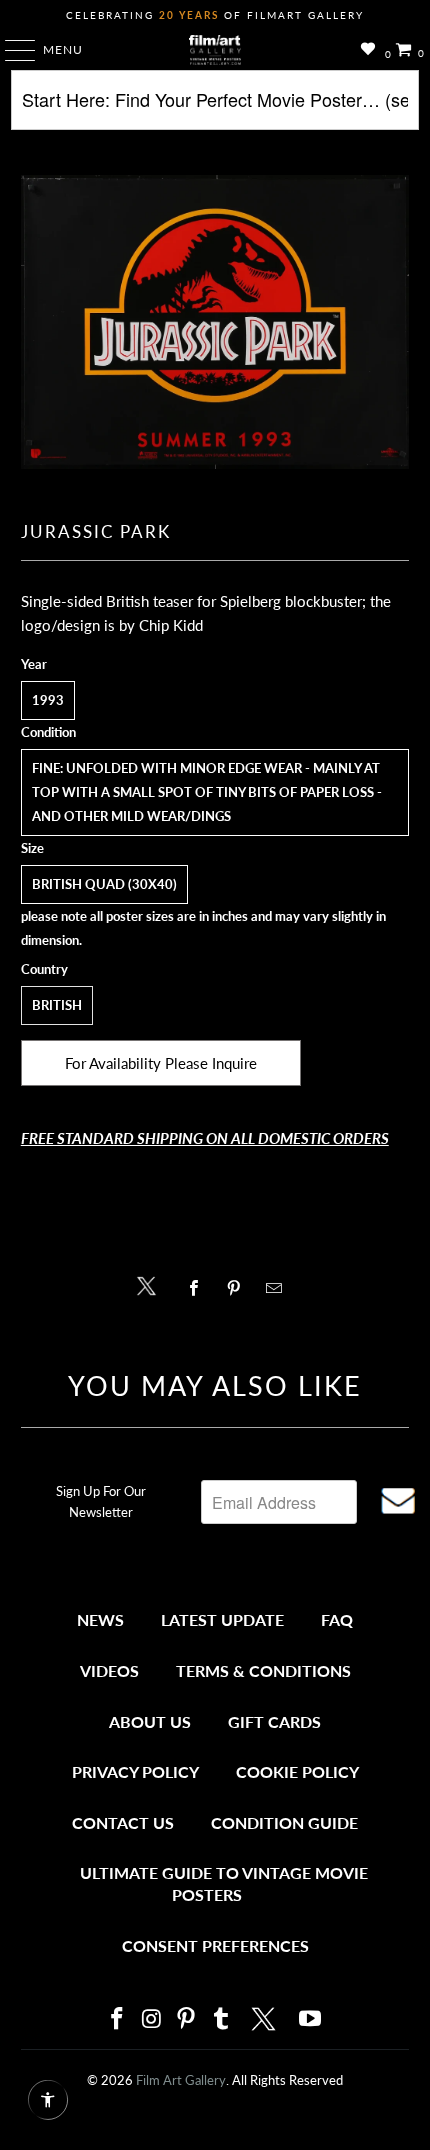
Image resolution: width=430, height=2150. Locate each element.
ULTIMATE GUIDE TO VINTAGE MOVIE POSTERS (224, 1883)
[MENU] (10, 50)
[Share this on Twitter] (151, 1284)
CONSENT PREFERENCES (215, 1945)
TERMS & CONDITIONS (263, 1670)
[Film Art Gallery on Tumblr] (221, 2019)
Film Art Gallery (181, 2080)
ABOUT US (150, 1721)
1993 (48, 700)
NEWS (100, 1619)
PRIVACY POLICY (135, 1771)
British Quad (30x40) (104, 884)
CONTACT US (123, 1822)
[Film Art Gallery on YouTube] (311, 2019)
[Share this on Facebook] (198, 1288)
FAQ (337, 1619)
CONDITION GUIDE (284, 1822)
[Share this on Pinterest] (238, 1288)
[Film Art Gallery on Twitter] (266, 2019)
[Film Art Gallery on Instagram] (152, 2019)
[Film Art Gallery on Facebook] (117, 2019)
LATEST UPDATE (222, 1619)
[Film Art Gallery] (215, 50)
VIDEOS (109, 1670)
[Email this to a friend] (279, 1288)
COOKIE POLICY (297, 1771)
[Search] (215, 107)
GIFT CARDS (274, 1721)
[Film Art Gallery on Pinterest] (187, 2019)
